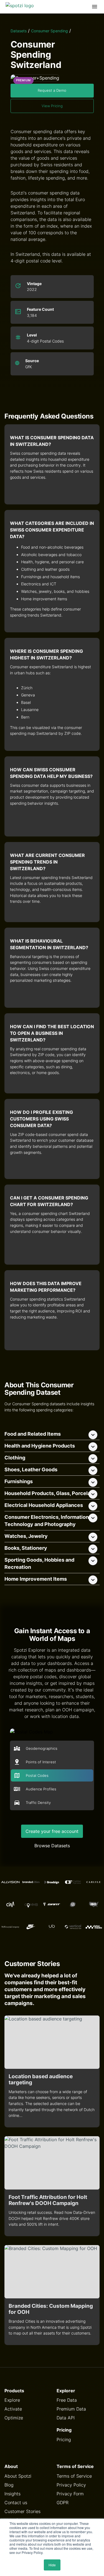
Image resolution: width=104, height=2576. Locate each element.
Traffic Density (38, 1803)
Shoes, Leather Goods (31, 1469)
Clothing (15, 1458)
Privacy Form (70, 2494)
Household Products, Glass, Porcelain (50, 1493)
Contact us (16, 2503)
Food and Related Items (33, 1434)
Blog (9, 2485)
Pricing (64, 2440)
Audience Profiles (41, 1789)
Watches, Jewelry (26, 1536)
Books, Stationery (26, 1548)
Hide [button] (52, 2565)
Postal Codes (37, 1776)
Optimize (14, 2418)
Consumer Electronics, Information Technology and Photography (47, 1521)
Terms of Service (74, 2476)
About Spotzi (18, 2476)
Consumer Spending (50, 31)
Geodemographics (42, 1749)
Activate (13, 2409)
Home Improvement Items (36, 1579)
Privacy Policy (71, 2485)
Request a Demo (52, 90)
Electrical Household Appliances (44, 1505)
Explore (12, 2400)
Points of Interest (41, 1762)
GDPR (63, 2503)
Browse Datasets (52, 1846)
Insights (12, 2494)
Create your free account (52, 1831)
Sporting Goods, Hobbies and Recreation (39, 1563)
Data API (66, 2418)
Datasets (19, 31)
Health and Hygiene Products (40, 1446)
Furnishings (19, 1481)
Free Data (67, 2400)
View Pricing (52, 106)
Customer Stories (22, 2511)
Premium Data (71, 2409)
